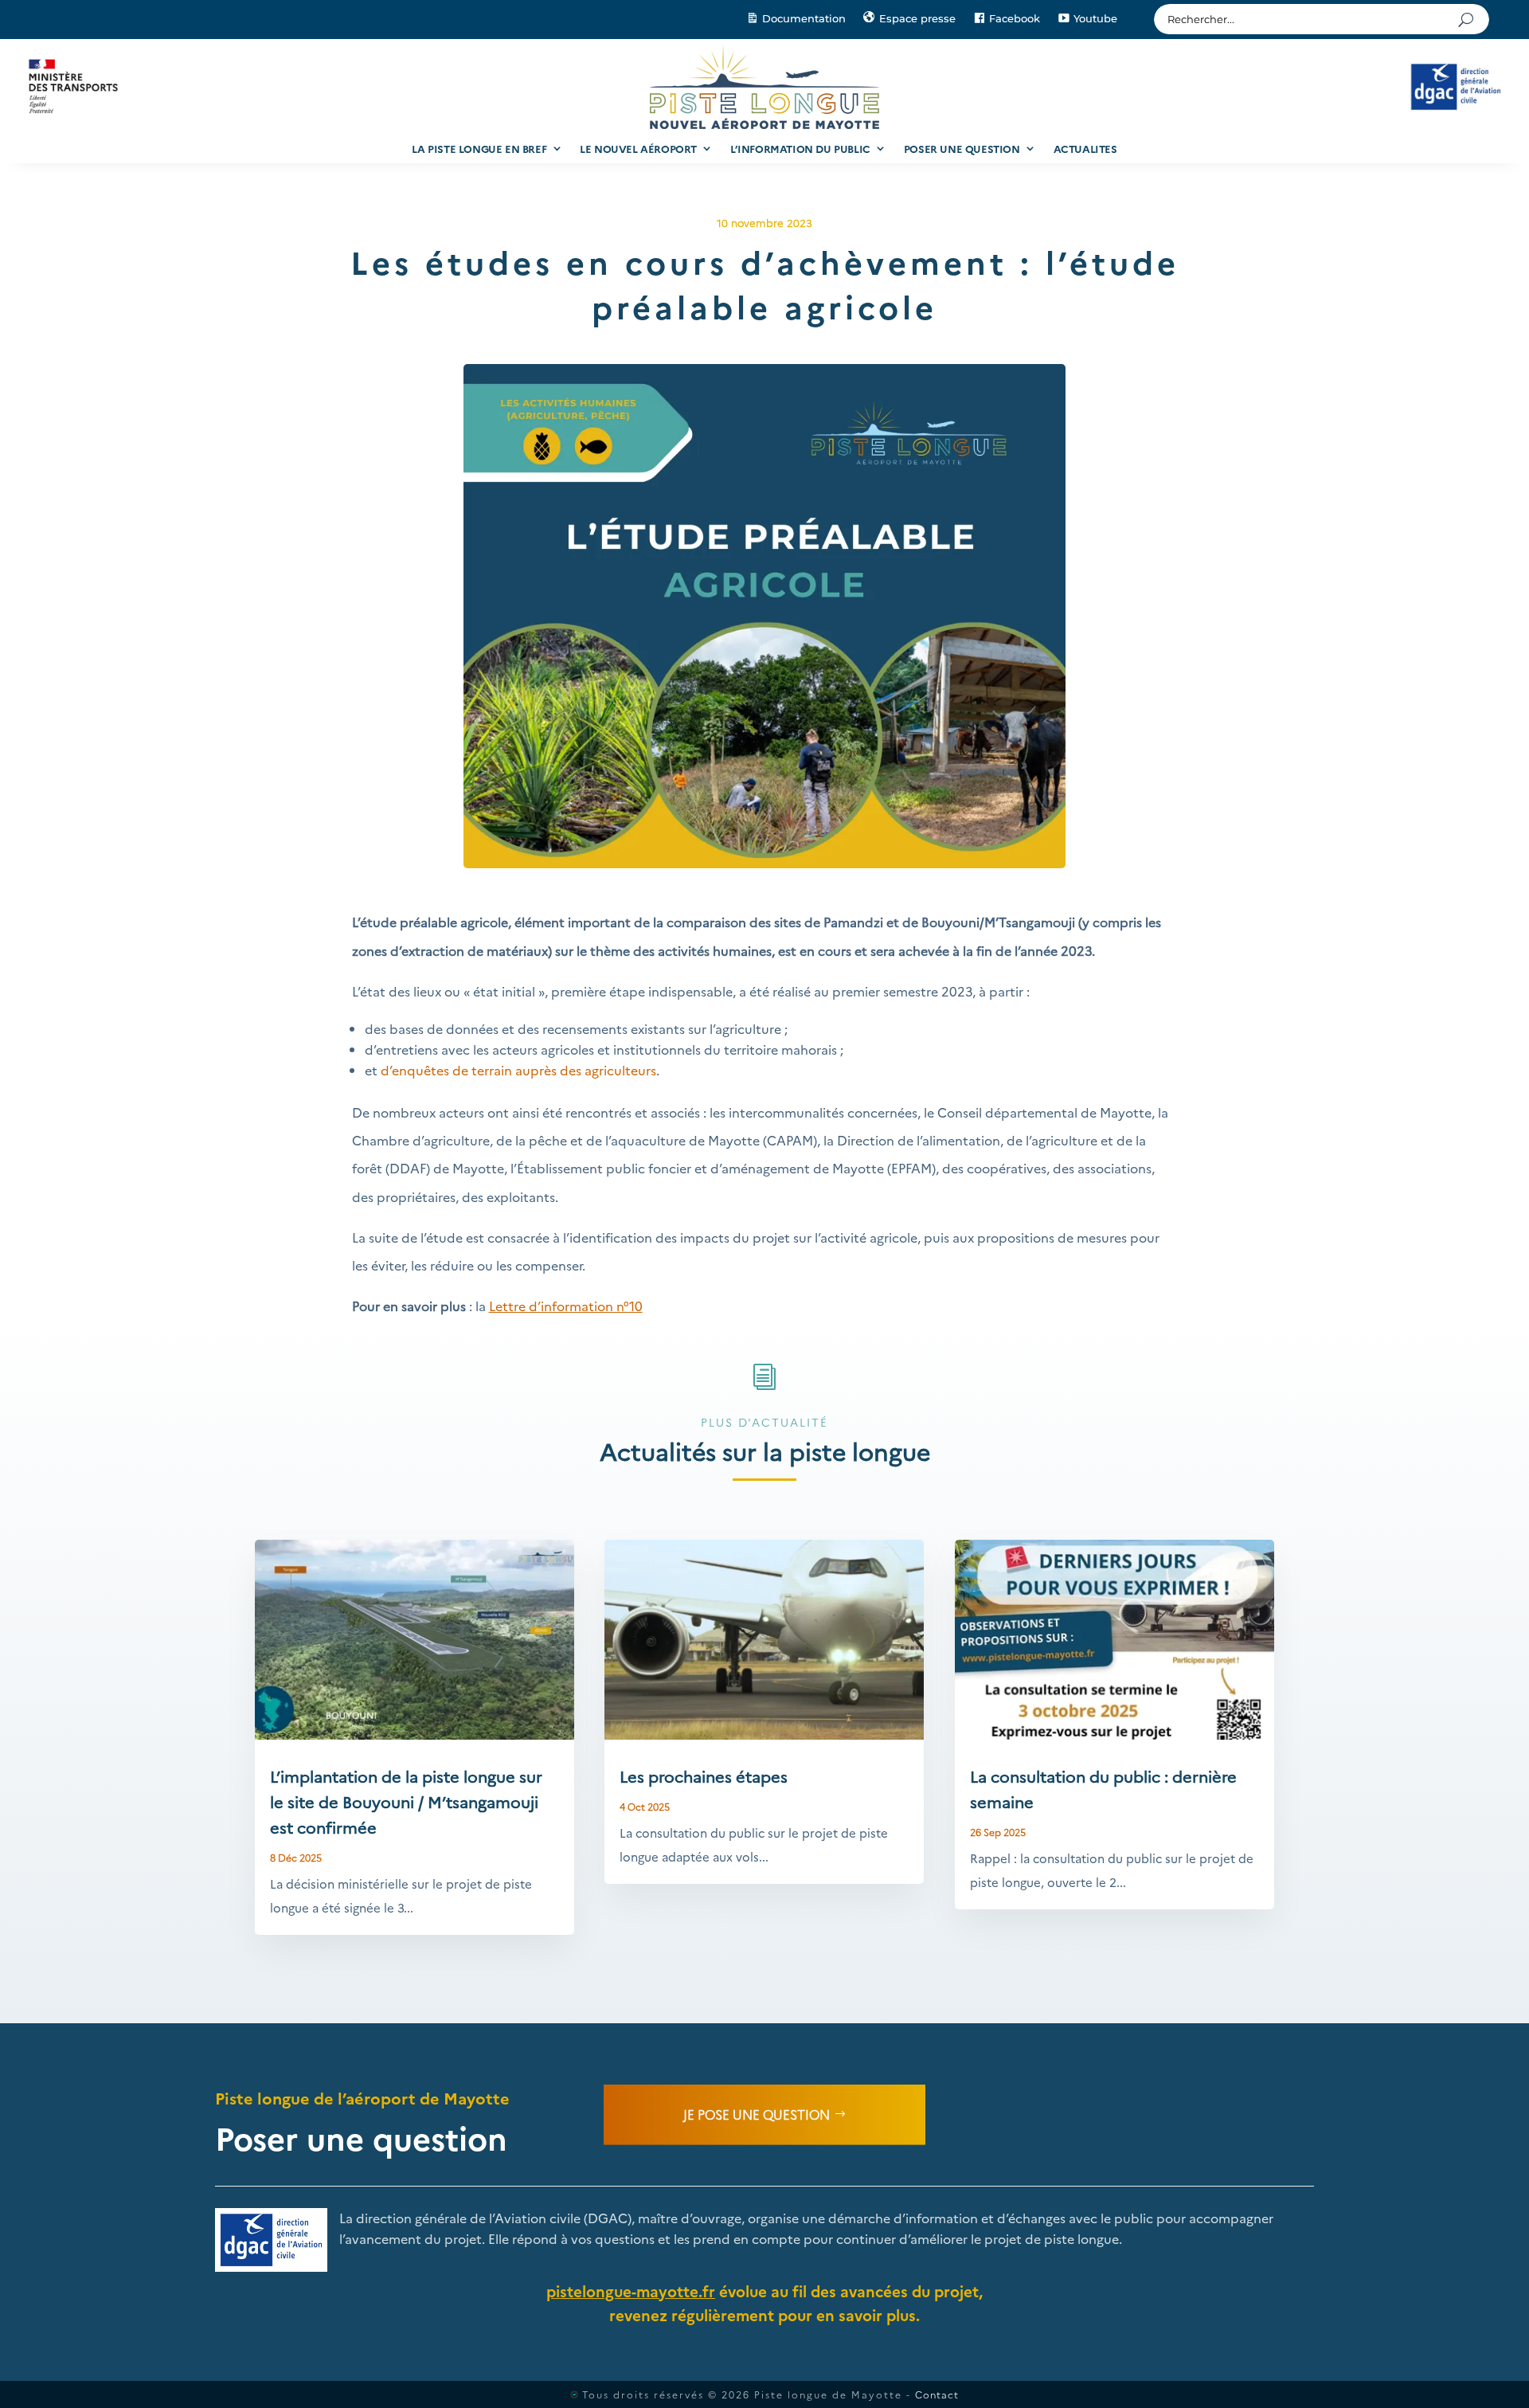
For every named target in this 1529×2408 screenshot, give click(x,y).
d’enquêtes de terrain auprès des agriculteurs (518, 1070)
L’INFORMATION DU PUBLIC (800, 148)
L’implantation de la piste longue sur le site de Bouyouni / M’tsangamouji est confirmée (406, 1801)
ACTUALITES (1085, 148)
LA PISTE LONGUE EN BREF (479, 148)
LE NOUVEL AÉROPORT (638, 148)
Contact (937, 2394)
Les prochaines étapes (704, 1776)
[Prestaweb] (574, 2394)
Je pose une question (757, 2114)
